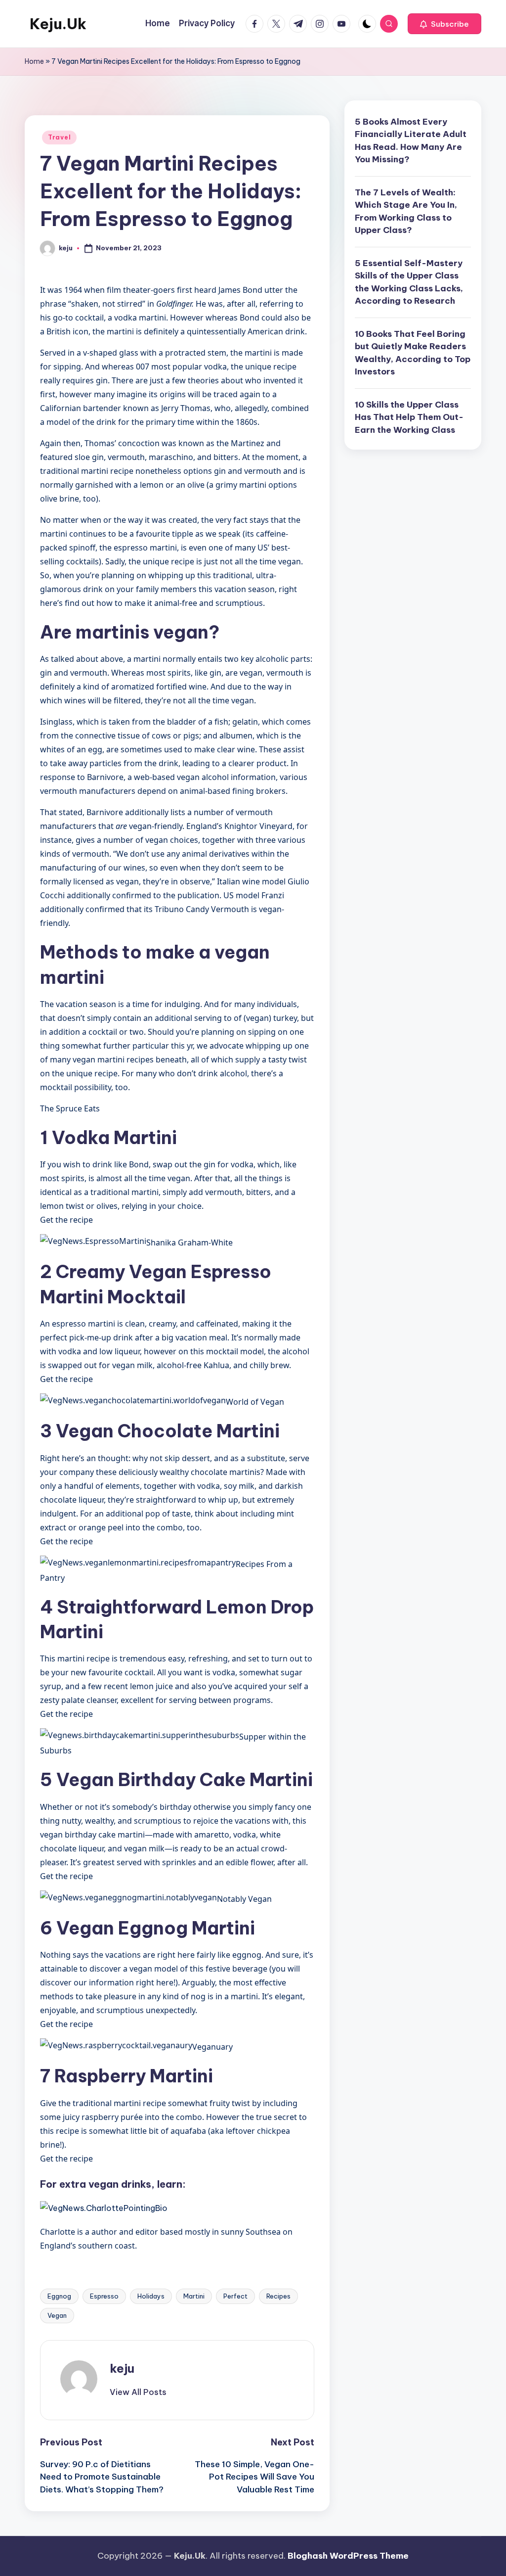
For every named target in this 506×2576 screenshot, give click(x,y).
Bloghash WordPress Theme (348, 2556)
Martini (194, 2296)
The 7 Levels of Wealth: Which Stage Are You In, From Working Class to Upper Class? (406, 211)
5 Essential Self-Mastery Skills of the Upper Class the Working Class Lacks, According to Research (409, 282)
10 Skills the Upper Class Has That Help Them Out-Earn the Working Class (409, 417)
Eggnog (59, 2296)
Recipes (278, 2296)
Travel (59, 137)
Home (34, 61)
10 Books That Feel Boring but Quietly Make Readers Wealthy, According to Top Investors (413, 353)
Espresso (104, 2296)
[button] (444, 24)
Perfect (235, 2296)
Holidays (151, 2296)
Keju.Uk (58, 24)
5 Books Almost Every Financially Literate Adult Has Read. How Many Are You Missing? (411, 141)
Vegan (57, 2315)
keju (122, 2368)
